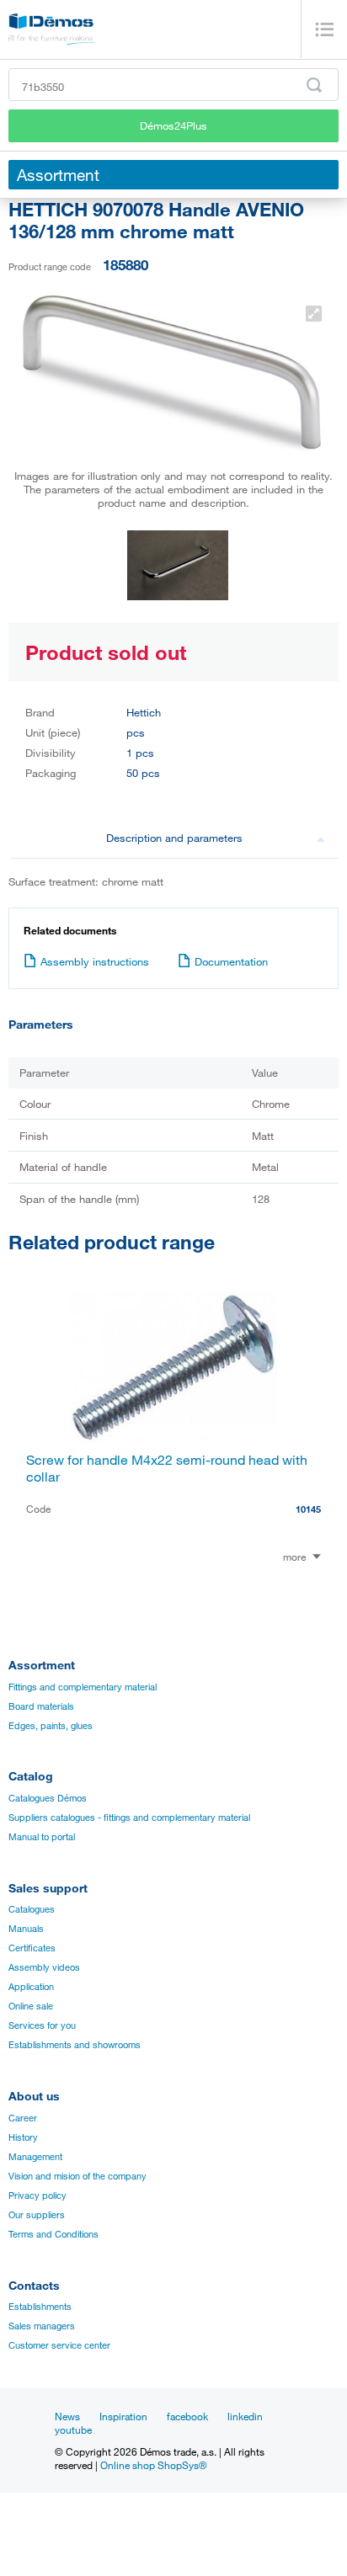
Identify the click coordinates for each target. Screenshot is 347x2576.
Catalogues (32, 1909)
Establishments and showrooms (75, 2045)
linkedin (245, 2416)
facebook (187, 2416)
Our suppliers (37, 2215)
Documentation (231, 961)
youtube (73, 2430)
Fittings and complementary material (83, 1687)
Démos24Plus (173, 125)
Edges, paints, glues (51, 1726)
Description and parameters (174, 838)
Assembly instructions (95, 961)
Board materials (41, 1706)
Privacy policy (37, 2195)
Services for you (42, 2025)
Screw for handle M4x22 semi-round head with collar (167, 1468)
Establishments (40, 2307)
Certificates (32, 1948)
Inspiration (123, 2416)
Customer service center (59, 2345)
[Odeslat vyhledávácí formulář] (314, 85)
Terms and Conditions (53, 2234)
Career (23, 2118)
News (67, 2416)
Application (31, 1987)
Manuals (26, 1929)
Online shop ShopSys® (154, 2465)
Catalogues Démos (48, 1798)
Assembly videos (44, 1967)
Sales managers (42, 2326)
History (23, 2137)
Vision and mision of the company (77, 2176)
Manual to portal (42, 1837)
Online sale (31, 2006)
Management (35, 2157)
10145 (308, 1509)
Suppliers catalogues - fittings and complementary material (129, 1818)
